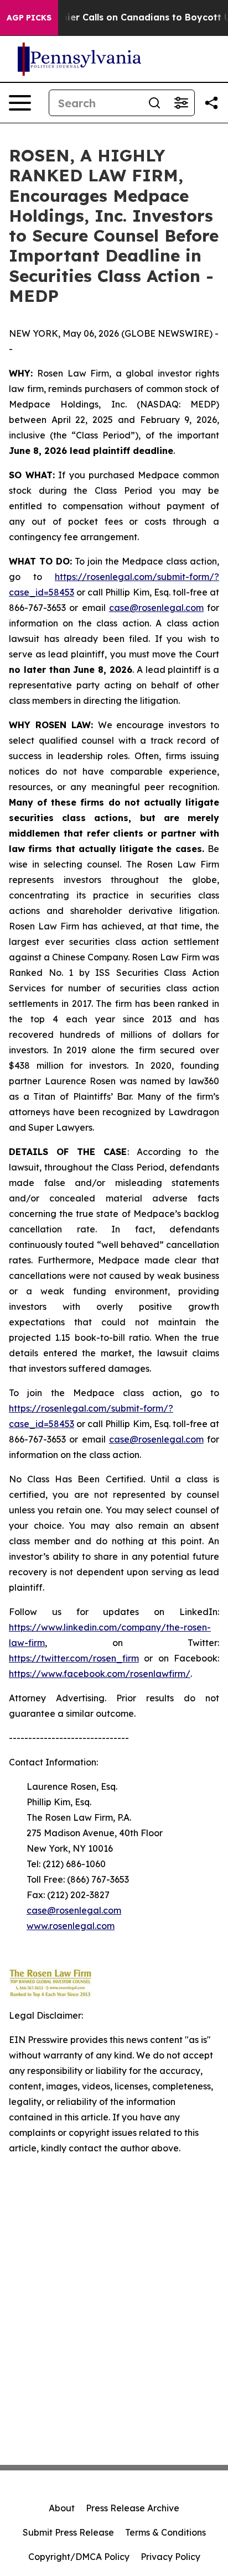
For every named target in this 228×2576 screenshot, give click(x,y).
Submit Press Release (68, 2532)
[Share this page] (211, 103)
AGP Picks (29, 18)
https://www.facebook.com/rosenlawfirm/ (100, 1674)
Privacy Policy (170, 2557)
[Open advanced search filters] (181, 103)
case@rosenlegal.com (156, 608)
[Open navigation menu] (20, 103)
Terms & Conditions (165, 2532)
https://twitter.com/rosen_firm (74, 1658)
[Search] (154, 103)
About (62, 2508)
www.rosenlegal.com (71, 1926)
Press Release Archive (133, 2508)
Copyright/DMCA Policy (79, 2557)
